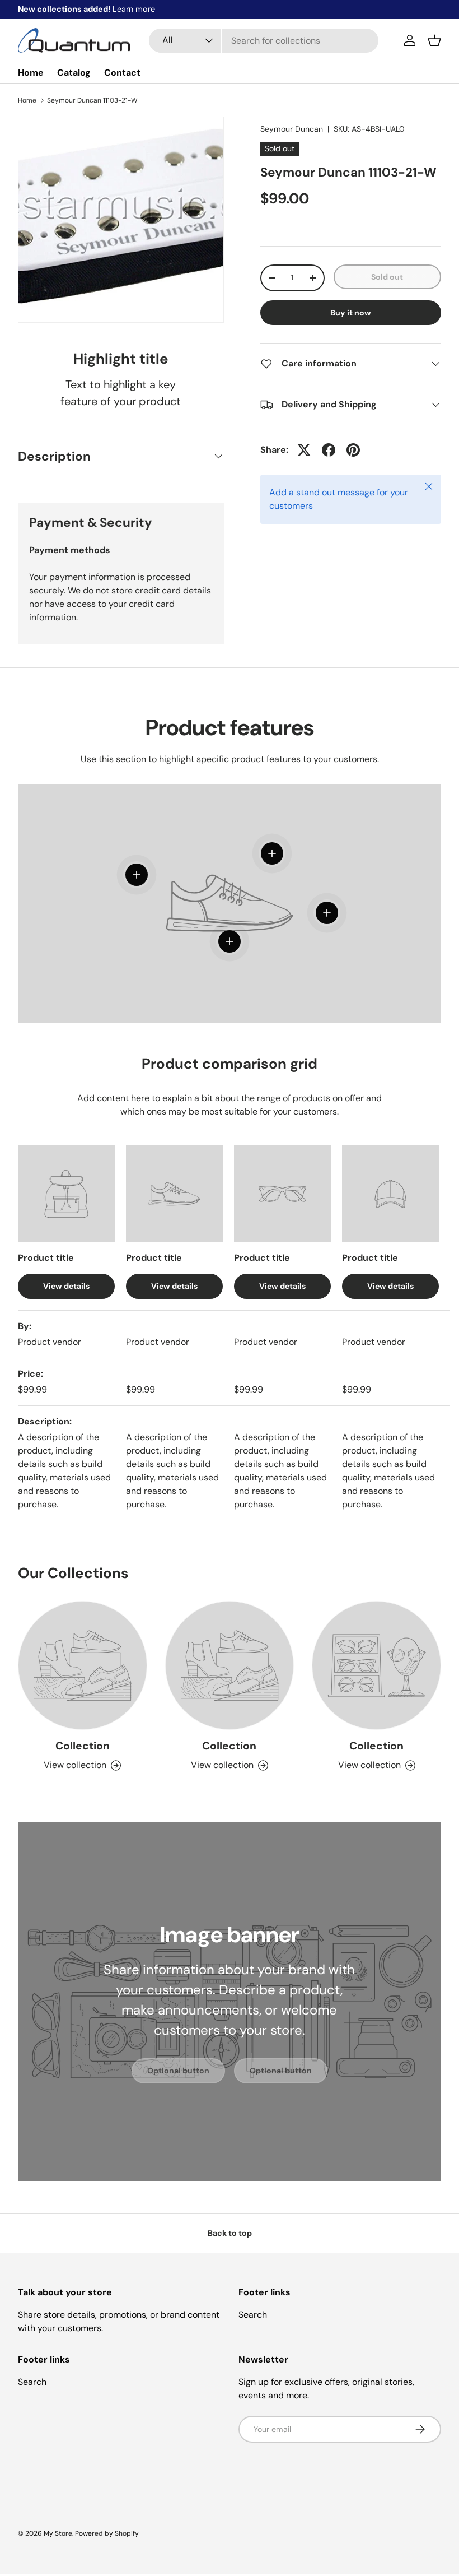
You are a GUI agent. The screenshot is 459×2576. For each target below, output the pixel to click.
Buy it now (351, 313)
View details (66, 1286)
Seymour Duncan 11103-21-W (92, 100)
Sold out (387, 277)
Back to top (230, 2233)
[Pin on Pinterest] (353, 450)
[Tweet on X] (304, 450)
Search (253, 2315)
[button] (434, 40)
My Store (58, 2533)
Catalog (74, 73)
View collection (75, 1765)
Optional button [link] (178, 2071)
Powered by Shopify (107, 2533)
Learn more (134, 9)
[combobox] (264, 41)
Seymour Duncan (292, 129)
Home (31, 73)
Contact (122, 73)
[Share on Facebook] (329, 450)
